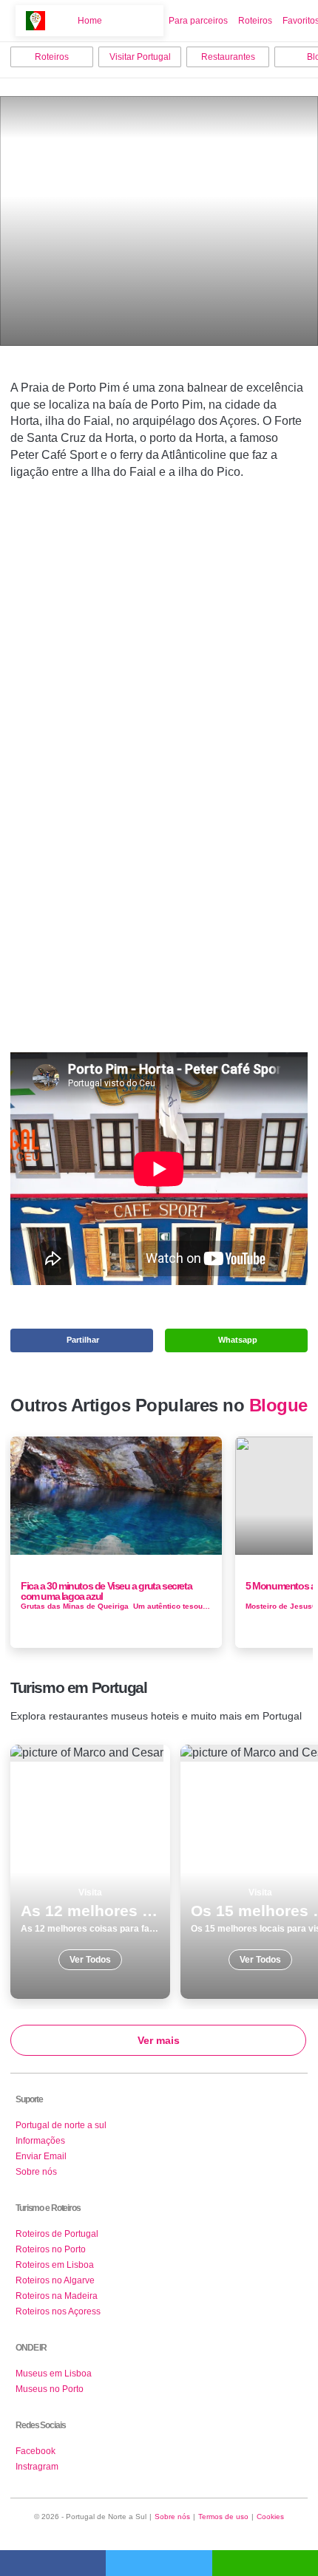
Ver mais (159, 2040)
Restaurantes (228, 57)
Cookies (270, 2517)
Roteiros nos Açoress (58, 2311)
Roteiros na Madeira (57, 2296)
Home (90, 21)
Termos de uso (223, 2517)
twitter (159, 2563)
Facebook (35, 2451)
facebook (53, 2563)
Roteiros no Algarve (55, 2280)
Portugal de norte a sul (61, 2125)
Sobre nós (36, 2172)
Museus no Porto (50, 2389)
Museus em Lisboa (54, 2374)
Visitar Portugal (140, 57)
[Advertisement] (159, 755)
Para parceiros (198, 21)
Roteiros (255, 21)
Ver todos (90, 1872)
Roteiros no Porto (51, 2249)
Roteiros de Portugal (57, 2234)
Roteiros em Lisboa (55, 2265)
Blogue (278, 1405)
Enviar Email (41, 2156)
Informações (40, 2141)
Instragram (37, 2467)
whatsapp (265, 2563)
